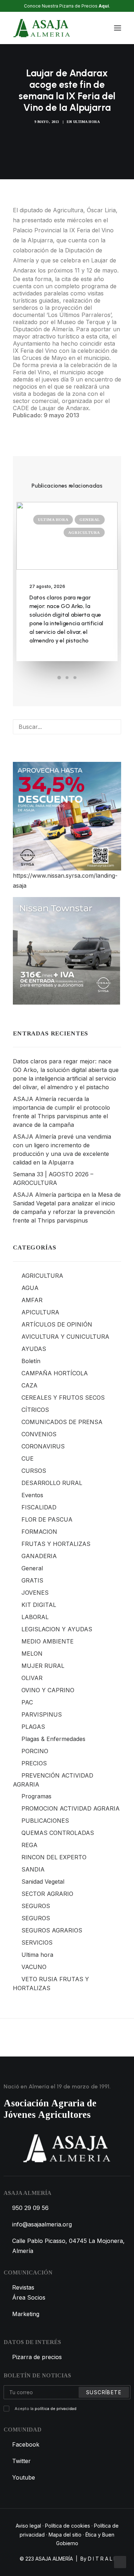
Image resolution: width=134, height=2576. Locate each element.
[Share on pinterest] (43, 424)
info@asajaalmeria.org (42, 2224)
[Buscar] (96, 28)
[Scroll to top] (120, 2561)
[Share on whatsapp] (61, 424)
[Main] (67, 2037)
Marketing (26, 2314)
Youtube (24, 2477)
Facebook (26, 2444)
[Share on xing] (80, 424)
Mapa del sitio (65, 2535)
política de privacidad (56, 2409)
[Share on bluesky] (70, 424)
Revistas (23, 2287)
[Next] (100, 2037)
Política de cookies (68, 2526)
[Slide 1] (59, 678)
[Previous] (34, 2037)
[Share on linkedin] (52, 424)
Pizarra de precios (37, 2357)
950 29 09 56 (30, 2208)
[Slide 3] (75, 678)
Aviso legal (28, 2526)
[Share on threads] (33, 424)
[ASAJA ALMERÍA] (42, 28)
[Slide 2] (67, 678)
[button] (118, 28)
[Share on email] (89, 424)
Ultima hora (87, 122)
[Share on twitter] (24, 424)
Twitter (21, 2461)
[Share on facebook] (15, 424)
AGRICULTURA (84, 532)
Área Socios (29, 2297)
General (90, 520)
